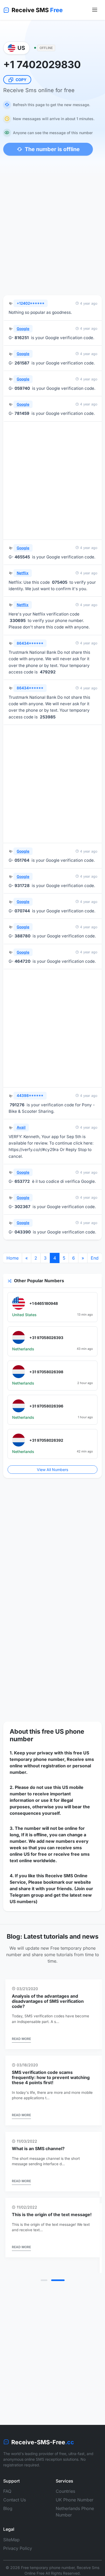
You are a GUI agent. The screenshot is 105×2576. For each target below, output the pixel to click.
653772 (22, 1181)
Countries (65, 2491)
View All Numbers (52, 1470)
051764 (22, 860)
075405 (60, 582)
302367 (22, 1207)
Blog (8, 2508)
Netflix (23, 573)
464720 (22, 961)
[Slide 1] (47, 2280)
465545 (22, 557)
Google (23, 329)
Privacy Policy (18, 2548)
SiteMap (11, 2540)
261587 (22, 363)
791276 (17, 1105)
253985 (48, 717)
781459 (22, 413)
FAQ (7, 2491)
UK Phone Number (75, 2500)
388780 (22, 936)
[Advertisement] (52, 234)
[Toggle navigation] (95, 10)
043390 (23, 1232)
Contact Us (15, 2500)
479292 (48, 672)
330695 (18, 620)
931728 (22, 886)
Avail (21, 1127)
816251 (22, 338)
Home (13, 1258)
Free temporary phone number (48, 2568)
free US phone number (47, 1735)
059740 (22, 388)
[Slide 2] (61, 2280)
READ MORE (21, 2039)
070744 (22, 911)
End (95, 1258)
